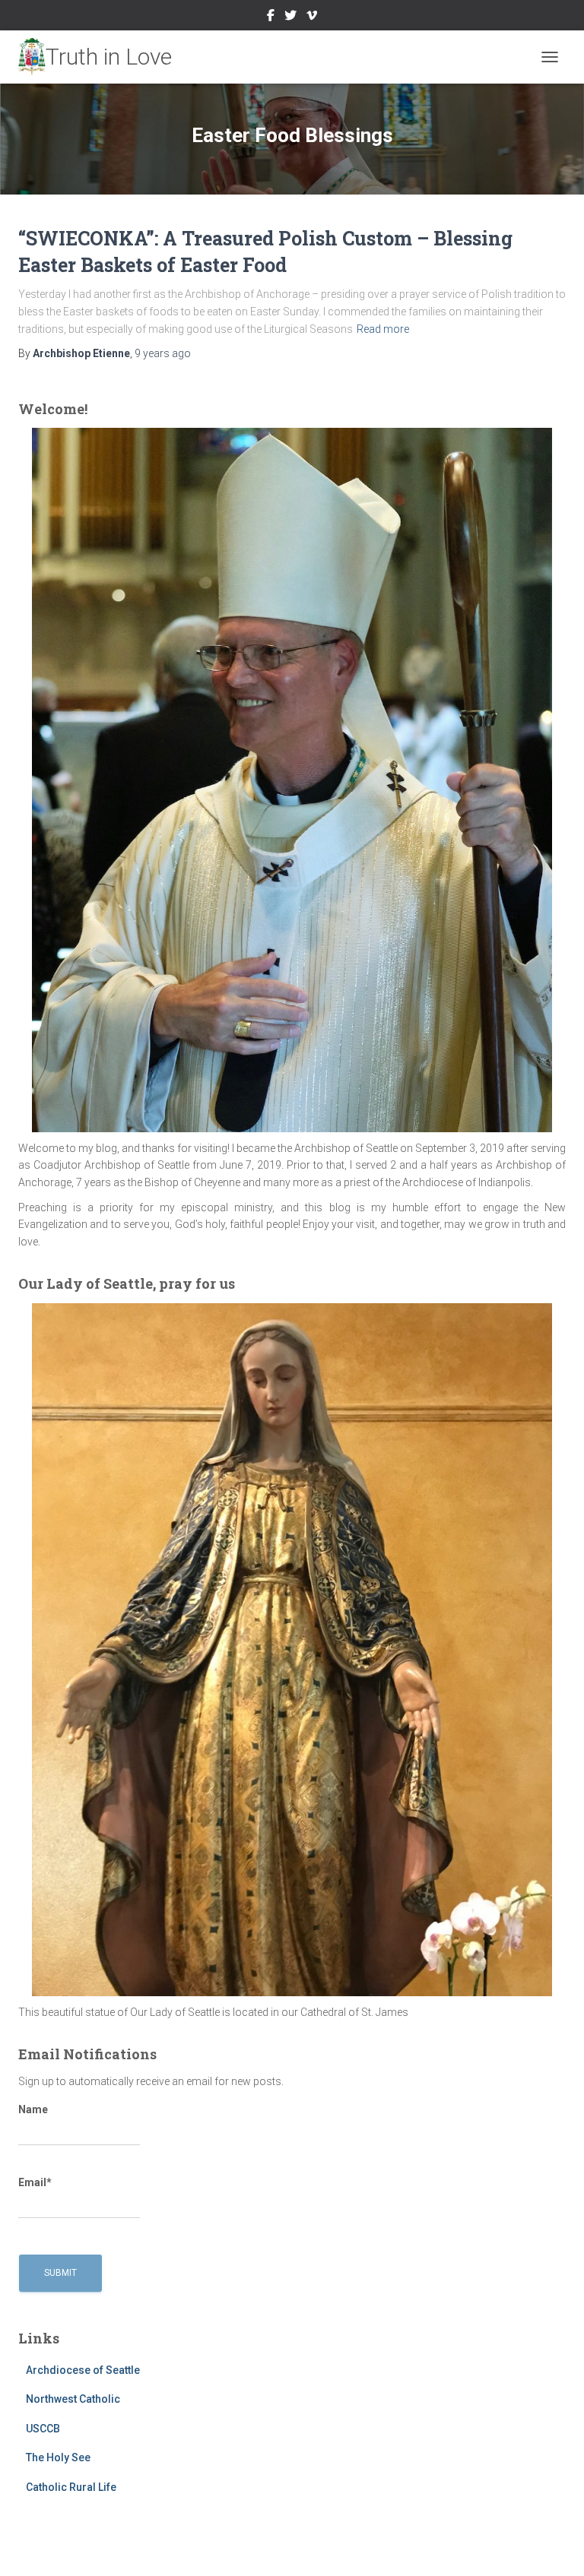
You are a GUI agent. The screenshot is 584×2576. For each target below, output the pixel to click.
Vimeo (312, 17)
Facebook (271, 17)
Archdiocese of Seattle (83, 2370)
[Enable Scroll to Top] (554, 2546)
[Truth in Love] (101, 57)
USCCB (43, 2429)
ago (163, 353)
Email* (35, 2182)
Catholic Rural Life (71, 2487)
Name (33, 2109)
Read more (383, 329)
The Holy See (58, 2457)
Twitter (290, 17)
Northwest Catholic (73, 2399)
